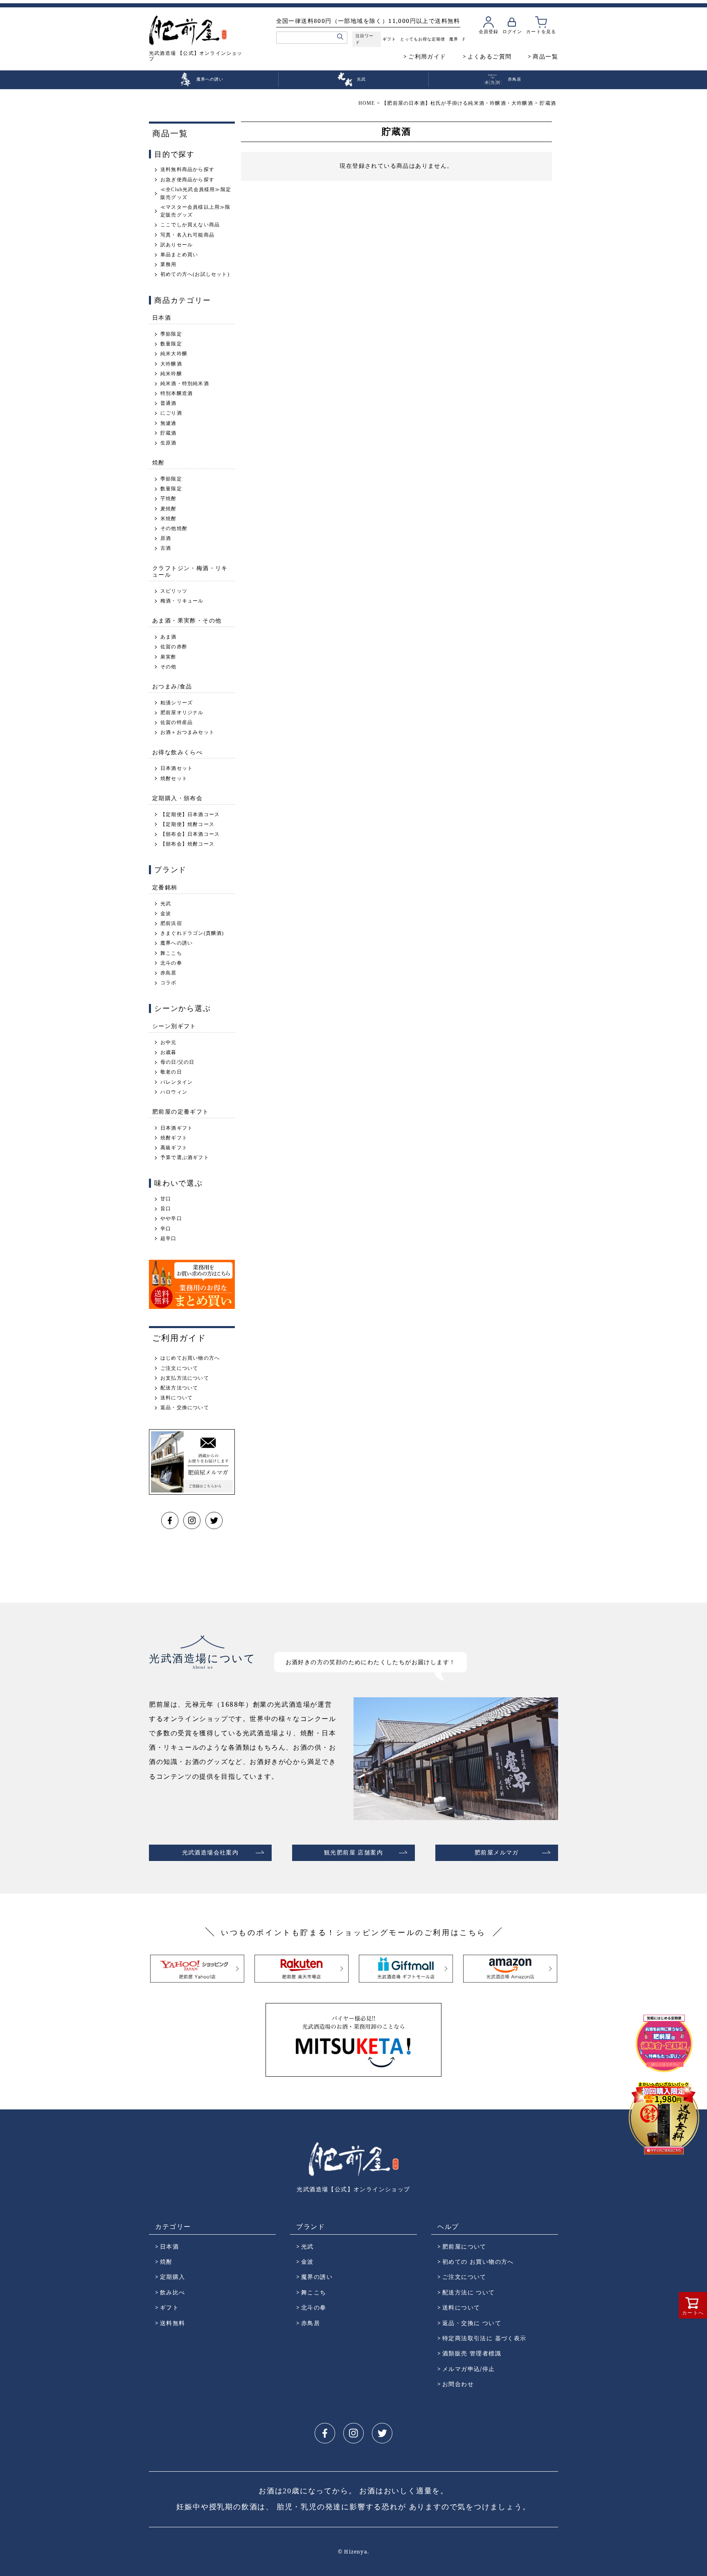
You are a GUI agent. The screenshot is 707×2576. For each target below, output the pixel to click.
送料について (177, 1398)
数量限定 (171, 344)
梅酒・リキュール (182, 601)
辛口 (166, 1229)
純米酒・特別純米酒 (185, 383)
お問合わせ (458, 2384)
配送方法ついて (179, 1388)
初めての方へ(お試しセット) (195, 274)
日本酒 (162, 317)
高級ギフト (174, 1148)
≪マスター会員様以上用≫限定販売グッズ (196, 211)
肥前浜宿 (171, 923)
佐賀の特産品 (177, 722)
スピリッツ (174, 591)
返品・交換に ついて (472, 2323)
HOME (367, 103)
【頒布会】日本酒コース (190, 834)
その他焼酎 (174, 528)
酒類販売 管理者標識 (472, 2353)
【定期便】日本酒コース (190, 814)
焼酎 (159, 462)
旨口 (166, 1209)
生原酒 (169, 443)
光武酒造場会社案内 (211, 1853)
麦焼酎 (169, 509)
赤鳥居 (169, 973)
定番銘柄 (165, 887)
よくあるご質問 (490, 56)
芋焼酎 (169, 499)
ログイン (512, 31)
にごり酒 (171, 413)
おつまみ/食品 (172, 686)
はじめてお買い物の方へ (190, 1358)
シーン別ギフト (174, 1026)
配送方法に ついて (469, 2292)
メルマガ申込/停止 (469, 2369)
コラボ (169, 983)
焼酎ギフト (174, 1138)
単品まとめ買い (179, 255)
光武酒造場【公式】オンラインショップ (353, 2189)
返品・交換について (185, 1408)
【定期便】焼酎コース (187, 824)
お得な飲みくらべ (177, 752)
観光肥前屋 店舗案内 (353, 1853)
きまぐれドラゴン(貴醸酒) (192, 933)
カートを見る (541, 31)
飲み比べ (173, 2292)
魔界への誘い (177, 943)
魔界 (454, 39)
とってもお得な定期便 (423, 39)
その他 (169, 667)
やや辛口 (171, 1218)
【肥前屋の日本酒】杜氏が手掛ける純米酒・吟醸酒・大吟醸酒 (457, 103)
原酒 (166, 538)
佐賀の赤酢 (174, 647)
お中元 (169, 1042)
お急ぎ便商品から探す (187, 180)
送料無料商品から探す (187, 169)
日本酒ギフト (177, 1128)
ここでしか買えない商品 (190, 225)
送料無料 (173, 2323)
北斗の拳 (171, 963)
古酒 (166, 548)
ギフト (389, 39)
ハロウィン (174, 1092)
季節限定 (171, 334)
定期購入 (173, 2277)
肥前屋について (464, 2246)
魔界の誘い (317, 2277)
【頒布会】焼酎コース (187, 844)
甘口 (166, 1199)
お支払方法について (185, 1378)
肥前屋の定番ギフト (181, 1111)
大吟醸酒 (171, 364)
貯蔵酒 (169, 433)
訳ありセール (177, 245)
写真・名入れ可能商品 (187, 235)
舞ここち (171, 953)
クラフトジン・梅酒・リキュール (190, 571)
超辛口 (169, 1238)
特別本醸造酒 (177, 393)
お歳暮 (169, 1052)
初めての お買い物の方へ (478, 2261)
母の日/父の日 (177, 1062)
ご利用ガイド (427, 56)
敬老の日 (171, 1072)
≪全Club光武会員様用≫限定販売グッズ (196, 193)
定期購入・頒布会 (177, 798)
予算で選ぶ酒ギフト (185, 1157)
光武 (166, 904)
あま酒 (169, 637)
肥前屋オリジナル (182, 713)
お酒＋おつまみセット (187, 732)
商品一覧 (545, 56)
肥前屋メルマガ (497, 1853)
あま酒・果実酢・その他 (187, 620)
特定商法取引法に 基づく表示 (484, 2338)
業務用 (169, 264)
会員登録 (489, 31)
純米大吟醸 (174, 354)
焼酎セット (174, 778)
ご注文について (179, 1368)
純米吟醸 (171, 374)
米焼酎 (169, 519)
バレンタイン (177, 1082)
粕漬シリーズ (177, 703)
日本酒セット (177, 768)
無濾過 (169, 423)
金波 (166, 914)
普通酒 (169, 403)
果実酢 (169, 657)
